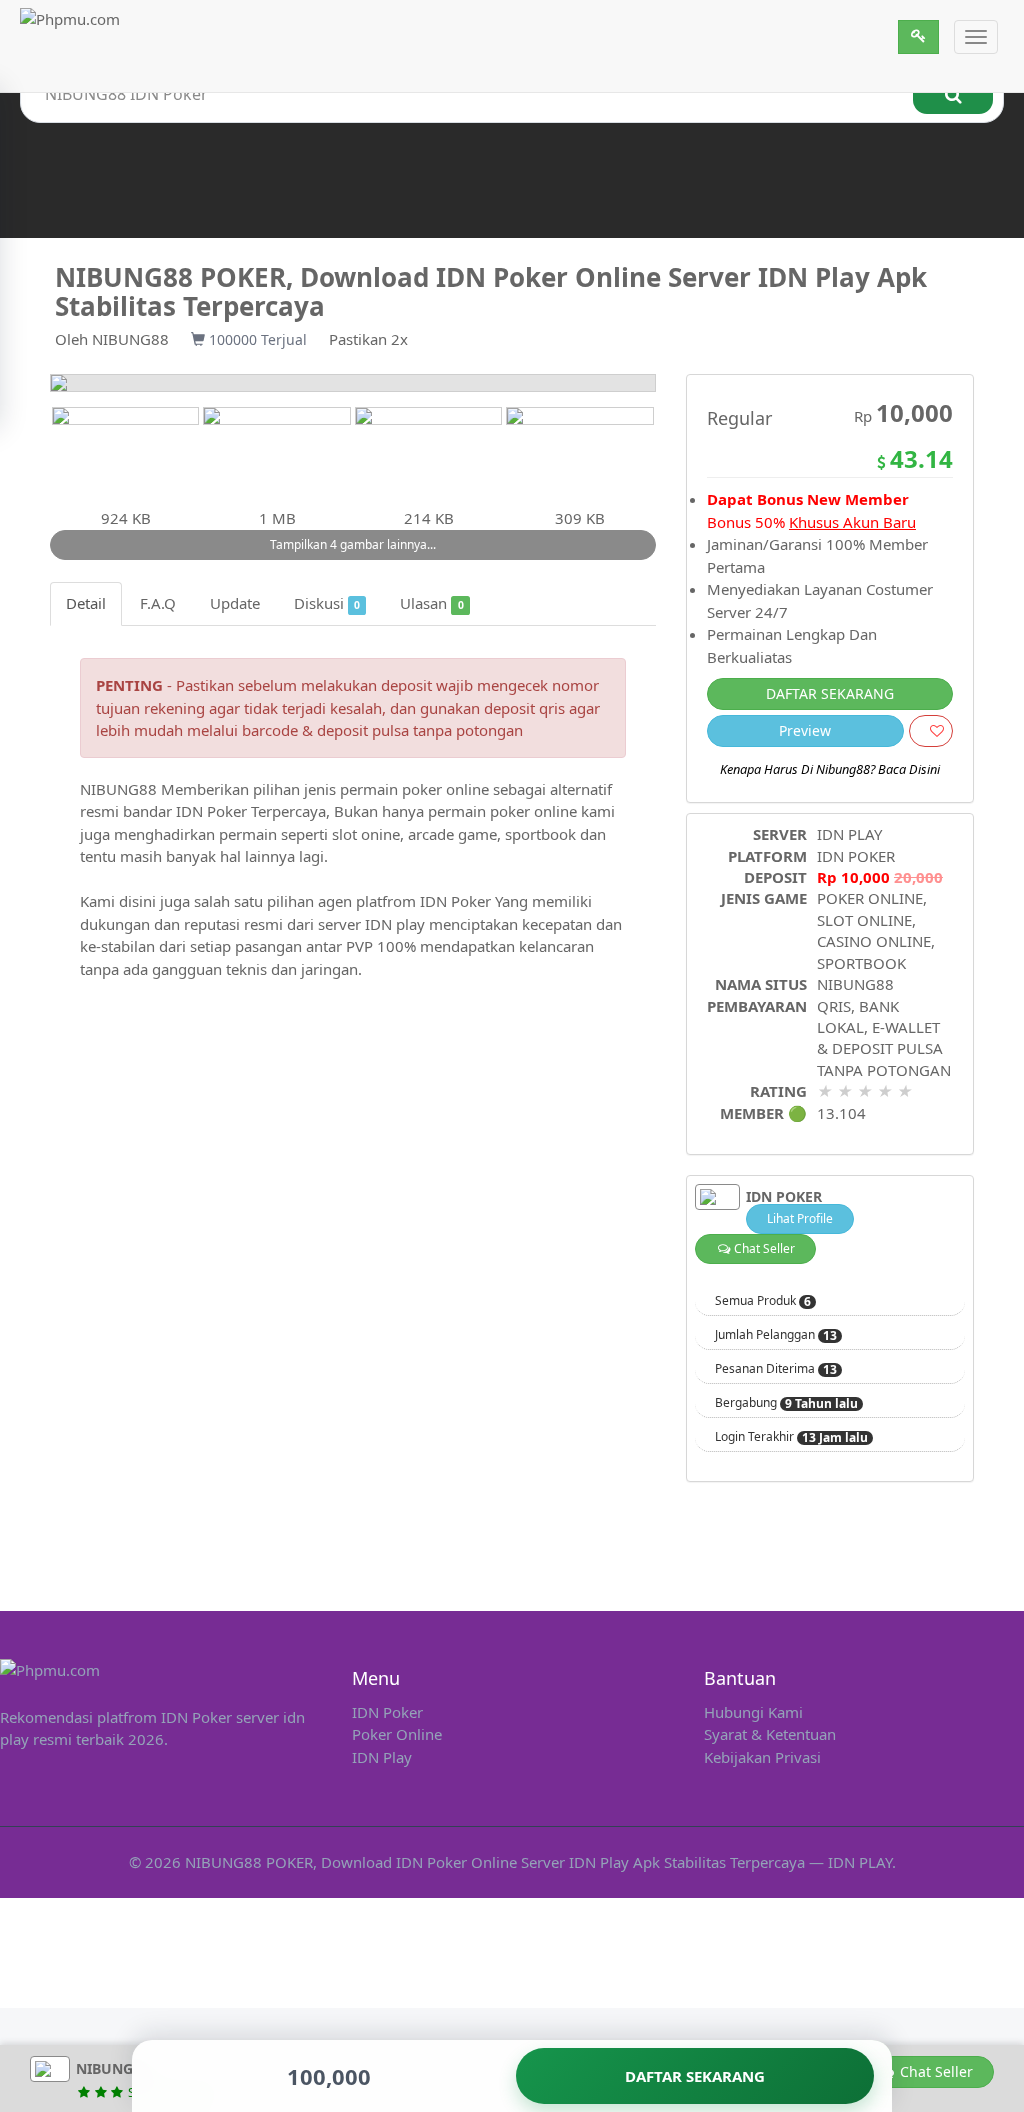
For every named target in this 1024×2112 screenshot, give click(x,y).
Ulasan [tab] (431, 603)
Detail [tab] (86, 603)
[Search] (953, 94)
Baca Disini (909, 769)
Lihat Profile (800, 1218)
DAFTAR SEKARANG (830, 693)
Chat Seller (763, 1248)
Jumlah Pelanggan (776, 1335)
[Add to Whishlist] (931, 731)
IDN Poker (387, 1712)
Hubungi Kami (753, 1712)
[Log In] (918, 37)
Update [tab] (235, 603)
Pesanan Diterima (776, 1369)
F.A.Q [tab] (158, 603)
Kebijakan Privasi (762, 1757)
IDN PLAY (849, 834)
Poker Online (397, 1734)
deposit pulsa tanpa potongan (420, 730)
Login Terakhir (791, 1437)
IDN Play (382, 1757)
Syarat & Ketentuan (770, 1734)
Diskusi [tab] (327, 603)
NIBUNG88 (130, 339)
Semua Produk (763, 1301)
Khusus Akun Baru (852, 522)
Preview (805, 730)
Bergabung (786, 1403)
